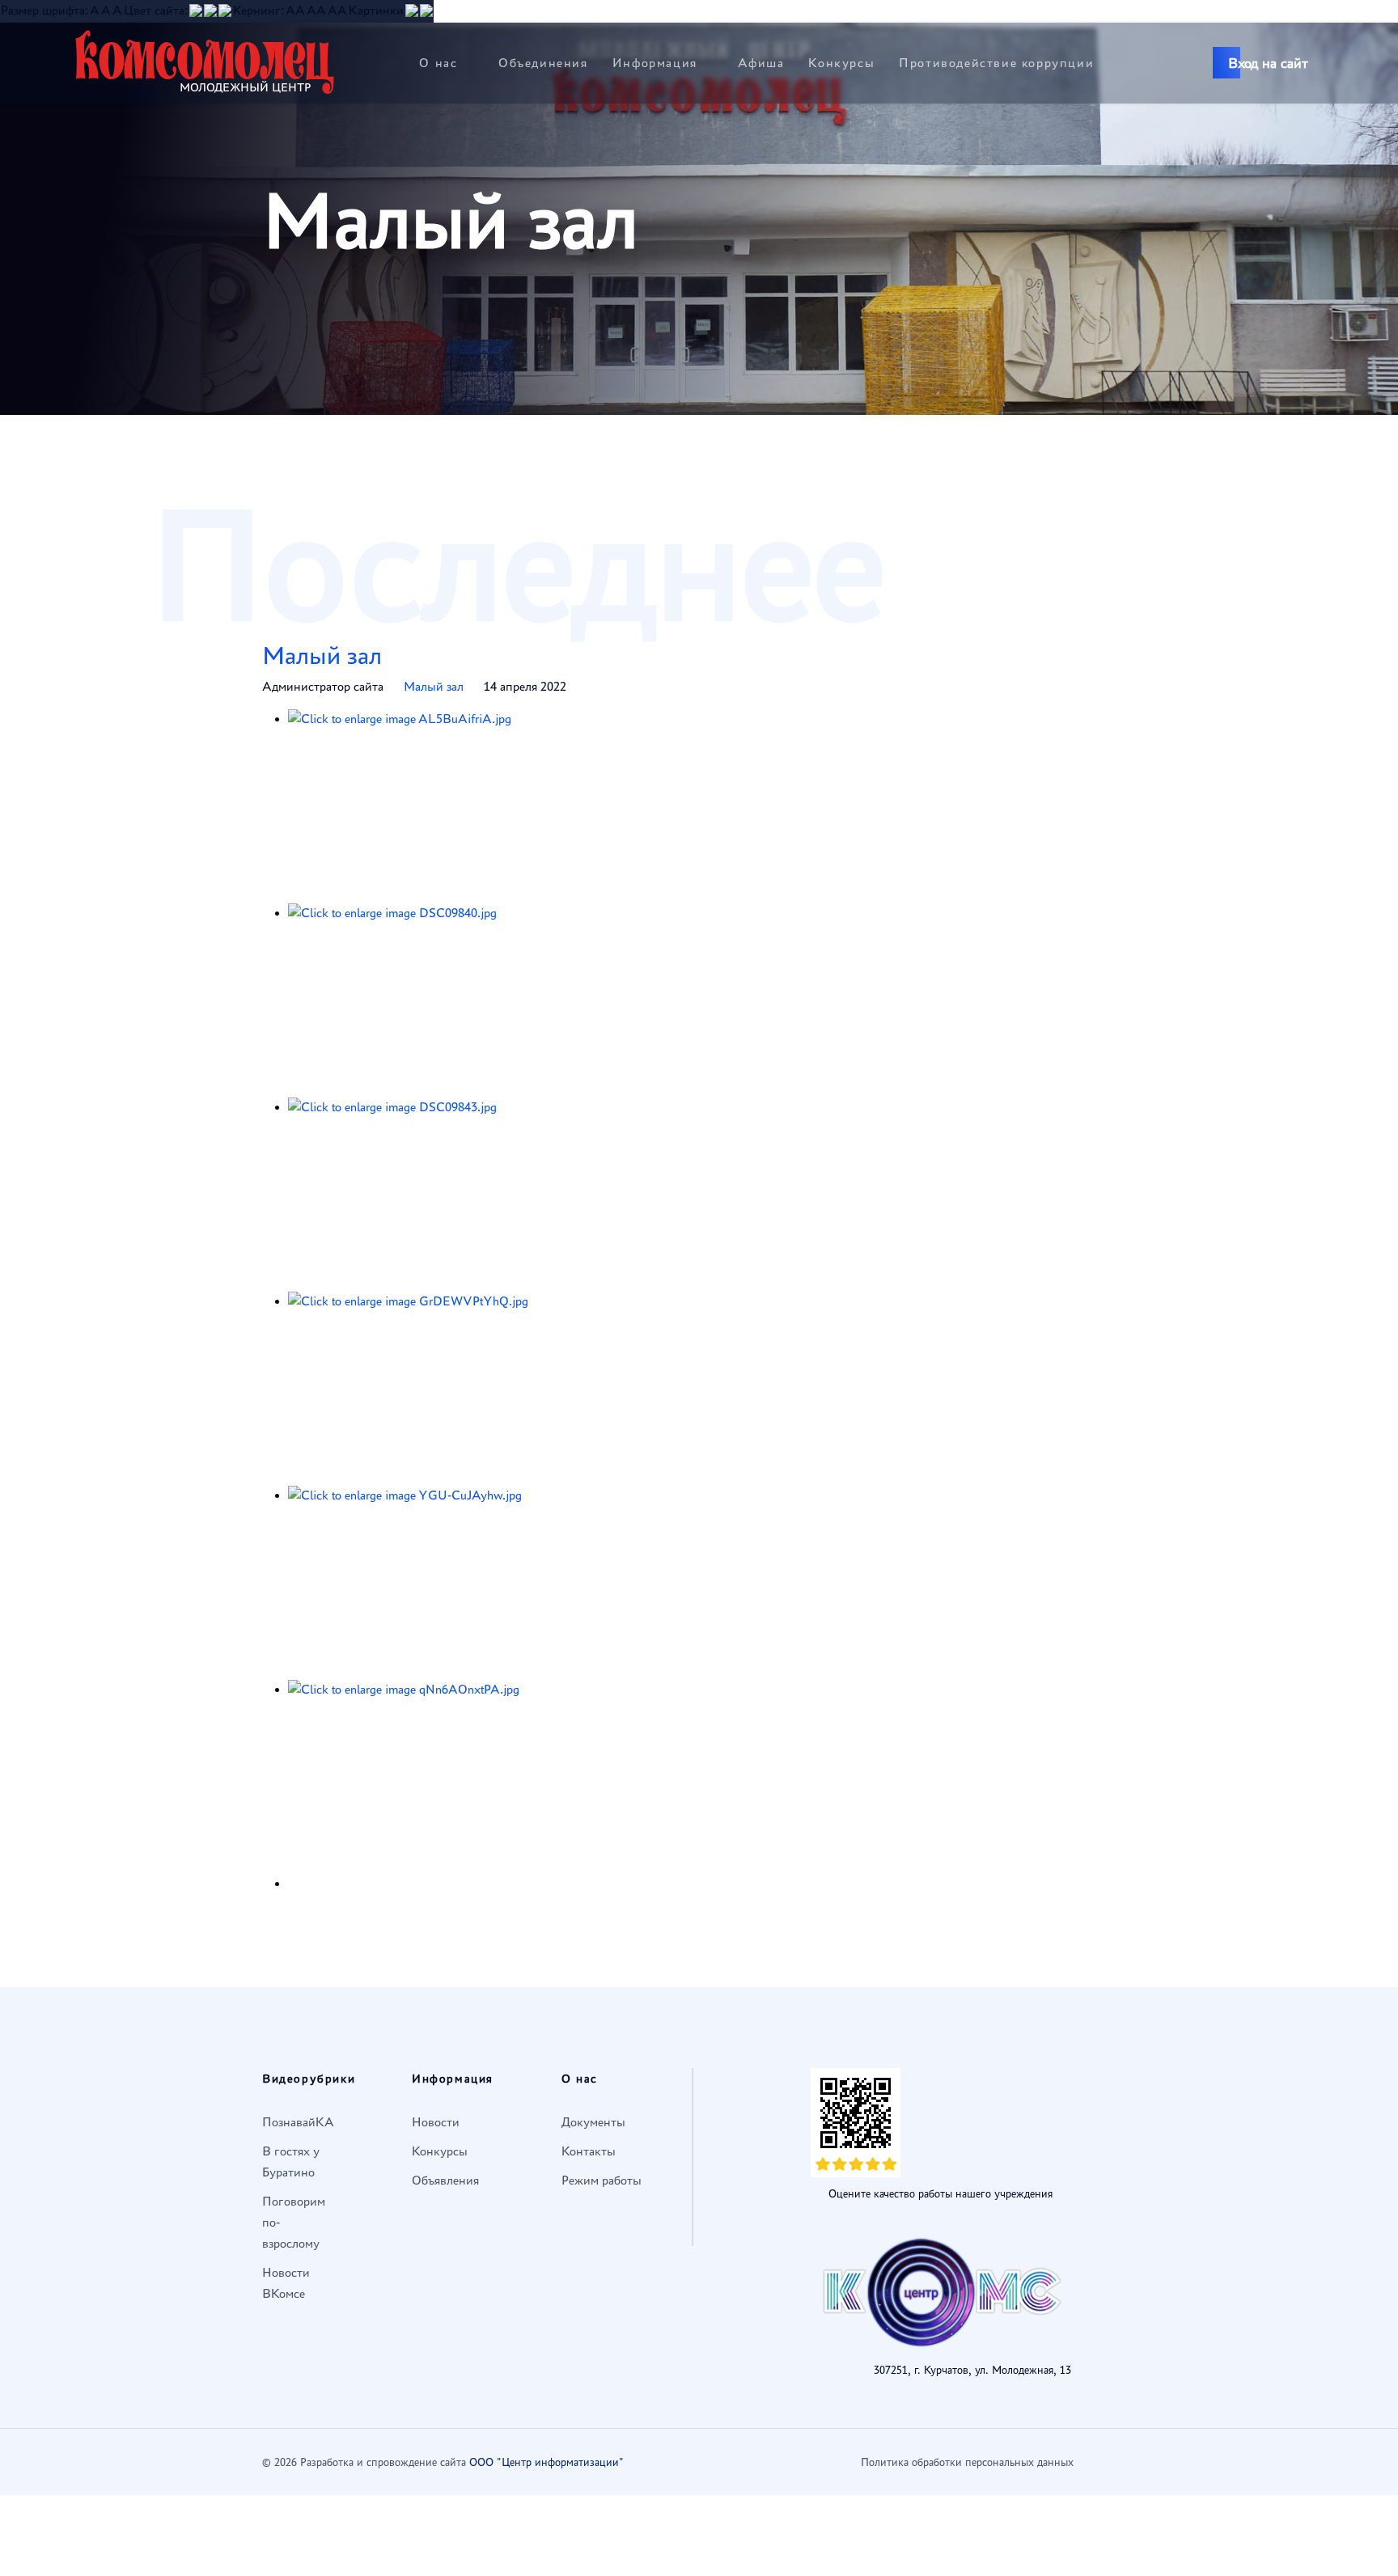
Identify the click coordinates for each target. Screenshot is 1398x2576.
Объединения (543, 63)
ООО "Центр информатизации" (546, 2462)
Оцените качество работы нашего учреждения (940, 2194)
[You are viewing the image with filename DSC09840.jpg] (525, 1000)
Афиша (761, 63)
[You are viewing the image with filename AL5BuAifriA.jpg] (525, 806)
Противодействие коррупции (996, 63)
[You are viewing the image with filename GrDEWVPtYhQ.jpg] (525, 1389)
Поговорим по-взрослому (294, 2222)
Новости (436, 2122)
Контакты (589, 2151)
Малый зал (322, 655)
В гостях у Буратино (291, 2161)
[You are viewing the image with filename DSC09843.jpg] (525, 1195)
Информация (655, 63)
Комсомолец (205, 61)
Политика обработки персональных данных (967, 2462)
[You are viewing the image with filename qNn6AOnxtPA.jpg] (525, 1777)
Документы (593, 2122)
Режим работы (602, 2180)
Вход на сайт (1268, 63)
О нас (438, 63)
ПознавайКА (298, 2122)
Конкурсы (841, 63)
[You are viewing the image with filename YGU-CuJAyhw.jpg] (525, 1583)
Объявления (445, 2180)
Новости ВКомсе (286, 2283)
